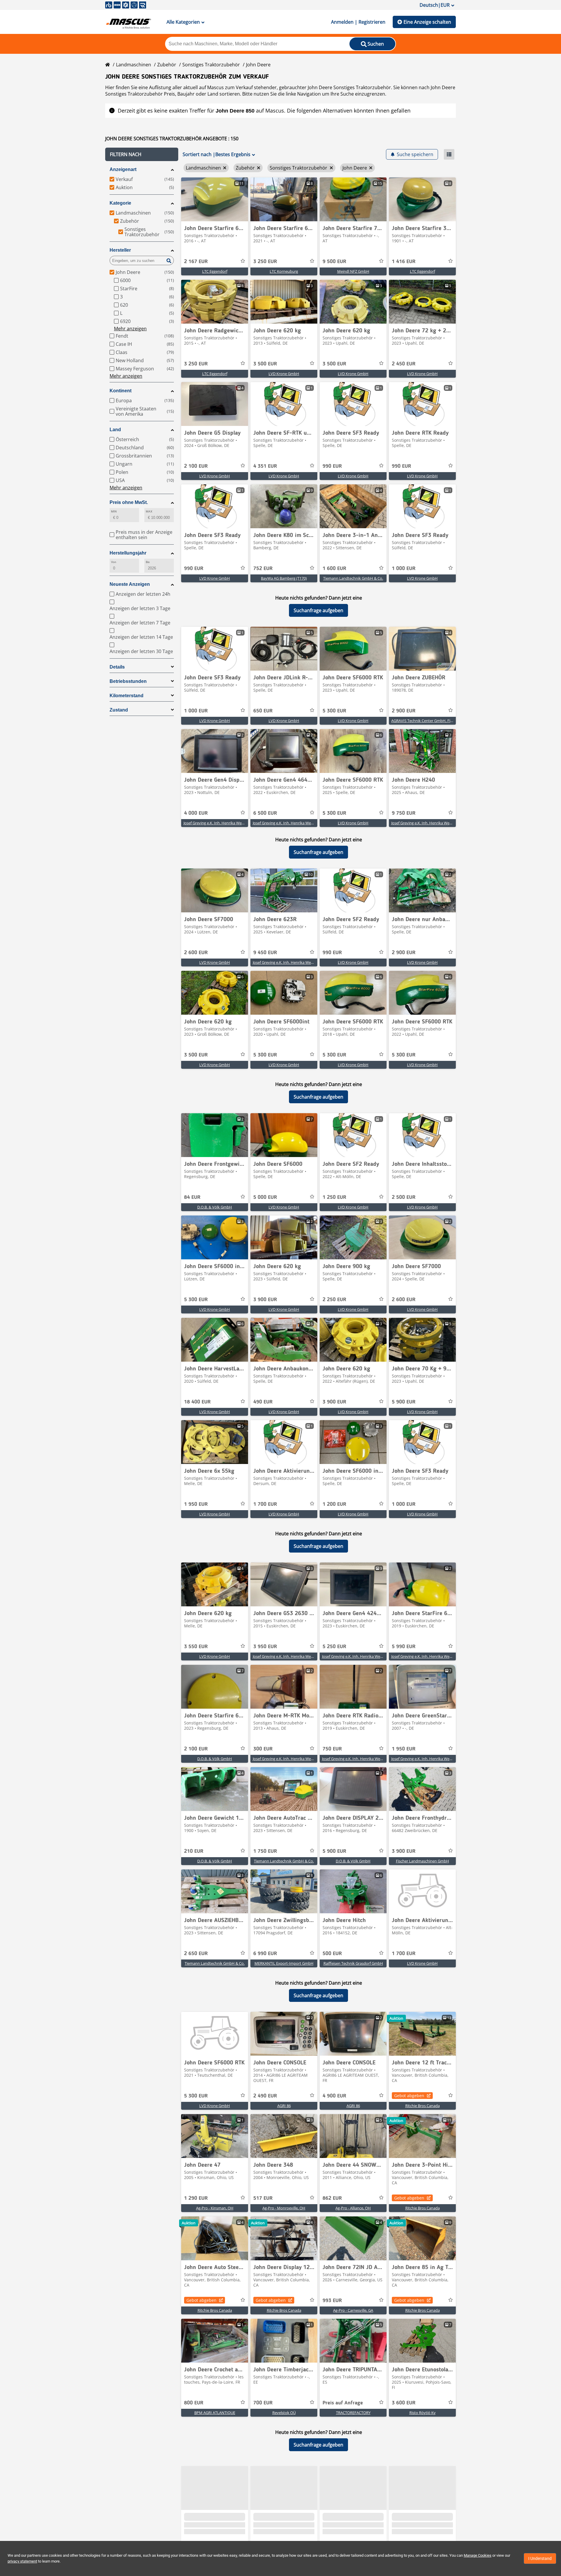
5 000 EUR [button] (265, 1197)
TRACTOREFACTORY (353, 2413)
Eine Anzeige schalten (427, 22)
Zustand (119, 710)
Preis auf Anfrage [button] (343, 2403)
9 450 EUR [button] (265, 953)
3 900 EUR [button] (265, 1300)
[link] (215, 199)
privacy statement (22, 2561)
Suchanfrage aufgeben (318, 610)
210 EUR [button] (194, 1851)
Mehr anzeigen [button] (130, 329)
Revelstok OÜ (284, 2413)
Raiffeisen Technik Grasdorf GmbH (353, 1963)
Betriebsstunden (128, 681)
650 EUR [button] (263, 711)
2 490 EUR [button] (265, 2096)
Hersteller (120, 250)
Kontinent (121, 391)
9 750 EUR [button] (404, 813)
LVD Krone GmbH (284, 374)
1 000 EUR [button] (404, 569)
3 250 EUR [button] (265, 262)
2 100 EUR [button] (196, 466)
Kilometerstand (127, 696)
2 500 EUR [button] (404, 1197)
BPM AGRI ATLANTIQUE (215, 2413)
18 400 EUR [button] (197, 1402)
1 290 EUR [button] (196, 2198)
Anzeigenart (123, 169)
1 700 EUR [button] (265, 1504)
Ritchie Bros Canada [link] (423, 2106)
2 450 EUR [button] (404, 364)
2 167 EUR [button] (196, 262)
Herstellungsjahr (128, 553)
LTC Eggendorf (215, 271)
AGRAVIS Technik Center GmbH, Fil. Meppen (429, 721)
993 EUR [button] (332, 2301)
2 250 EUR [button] (334, 1300)
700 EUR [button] (263, 2403)
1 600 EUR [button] (334, 569)
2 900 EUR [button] (404, 711)
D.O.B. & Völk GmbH (215, 1207)
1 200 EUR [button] (334, 1504)
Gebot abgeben (409, 2096)
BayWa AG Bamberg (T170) (284, 578)
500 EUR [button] (332, 1954)
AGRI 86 (284, 2106)
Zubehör (167, 65)
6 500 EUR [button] (265, 813)
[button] (142, 154)
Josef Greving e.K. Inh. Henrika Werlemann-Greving (227, 823)
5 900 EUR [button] (404, 1402)
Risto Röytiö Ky (423, 2413)
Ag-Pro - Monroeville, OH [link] (284, 2208)
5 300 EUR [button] (334, 711)
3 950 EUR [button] (265, 1647)
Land (115, 430)
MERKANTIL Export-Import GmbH (284, 1963)
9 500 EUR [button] (334, 262)
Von (114, 562)
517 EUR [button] (263, 2198)
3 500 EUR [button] (265, 364)
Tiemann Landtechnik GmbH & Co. (353, 578)
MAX (149, 511)
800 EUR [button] (194, 2403)
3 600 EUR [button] (404, 2403)
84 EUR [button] (192, 1197)
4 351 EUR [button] (265, 466)
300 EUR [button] (263, 1749)
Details (117, 667)
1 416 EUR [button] (404, 262)
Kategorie (120, 203)
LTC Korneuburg (284, 271)
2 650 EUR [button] (196, 1954)
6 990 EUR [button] (265, 1954)
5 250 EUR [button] (334, 1647)
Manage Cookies (478, 2555)
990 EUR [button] (332, 466)
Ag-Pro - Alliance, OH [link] (353, 2208)
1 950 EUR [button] (196, 1504)
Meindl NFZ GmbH (353, 271)
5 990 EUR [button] (404, 1647)
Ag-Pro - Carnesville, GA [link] (353, 2310)
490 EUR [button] (263, 1402)
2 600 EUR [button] (196, 953)
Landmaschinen (134, 65)
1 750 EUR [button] (265, 1851)
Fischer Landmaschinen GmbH (423, 1861)
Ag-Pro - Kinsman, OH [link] (215, 2208)
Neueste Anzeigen (130, 584)
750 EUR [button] (332, 1749)
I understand (540, 2558)
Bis (148, 562)
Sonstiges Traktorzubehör (211, 65)
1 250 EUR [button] (334, 1197)
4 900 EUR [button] (334, 2096)
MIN (114, 511)
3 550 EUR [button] (196, 1647)
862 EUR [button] (332, 2198)
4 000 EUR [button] (196, 813)
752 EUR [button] (263, 569)
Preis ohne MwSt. (129, 502)
